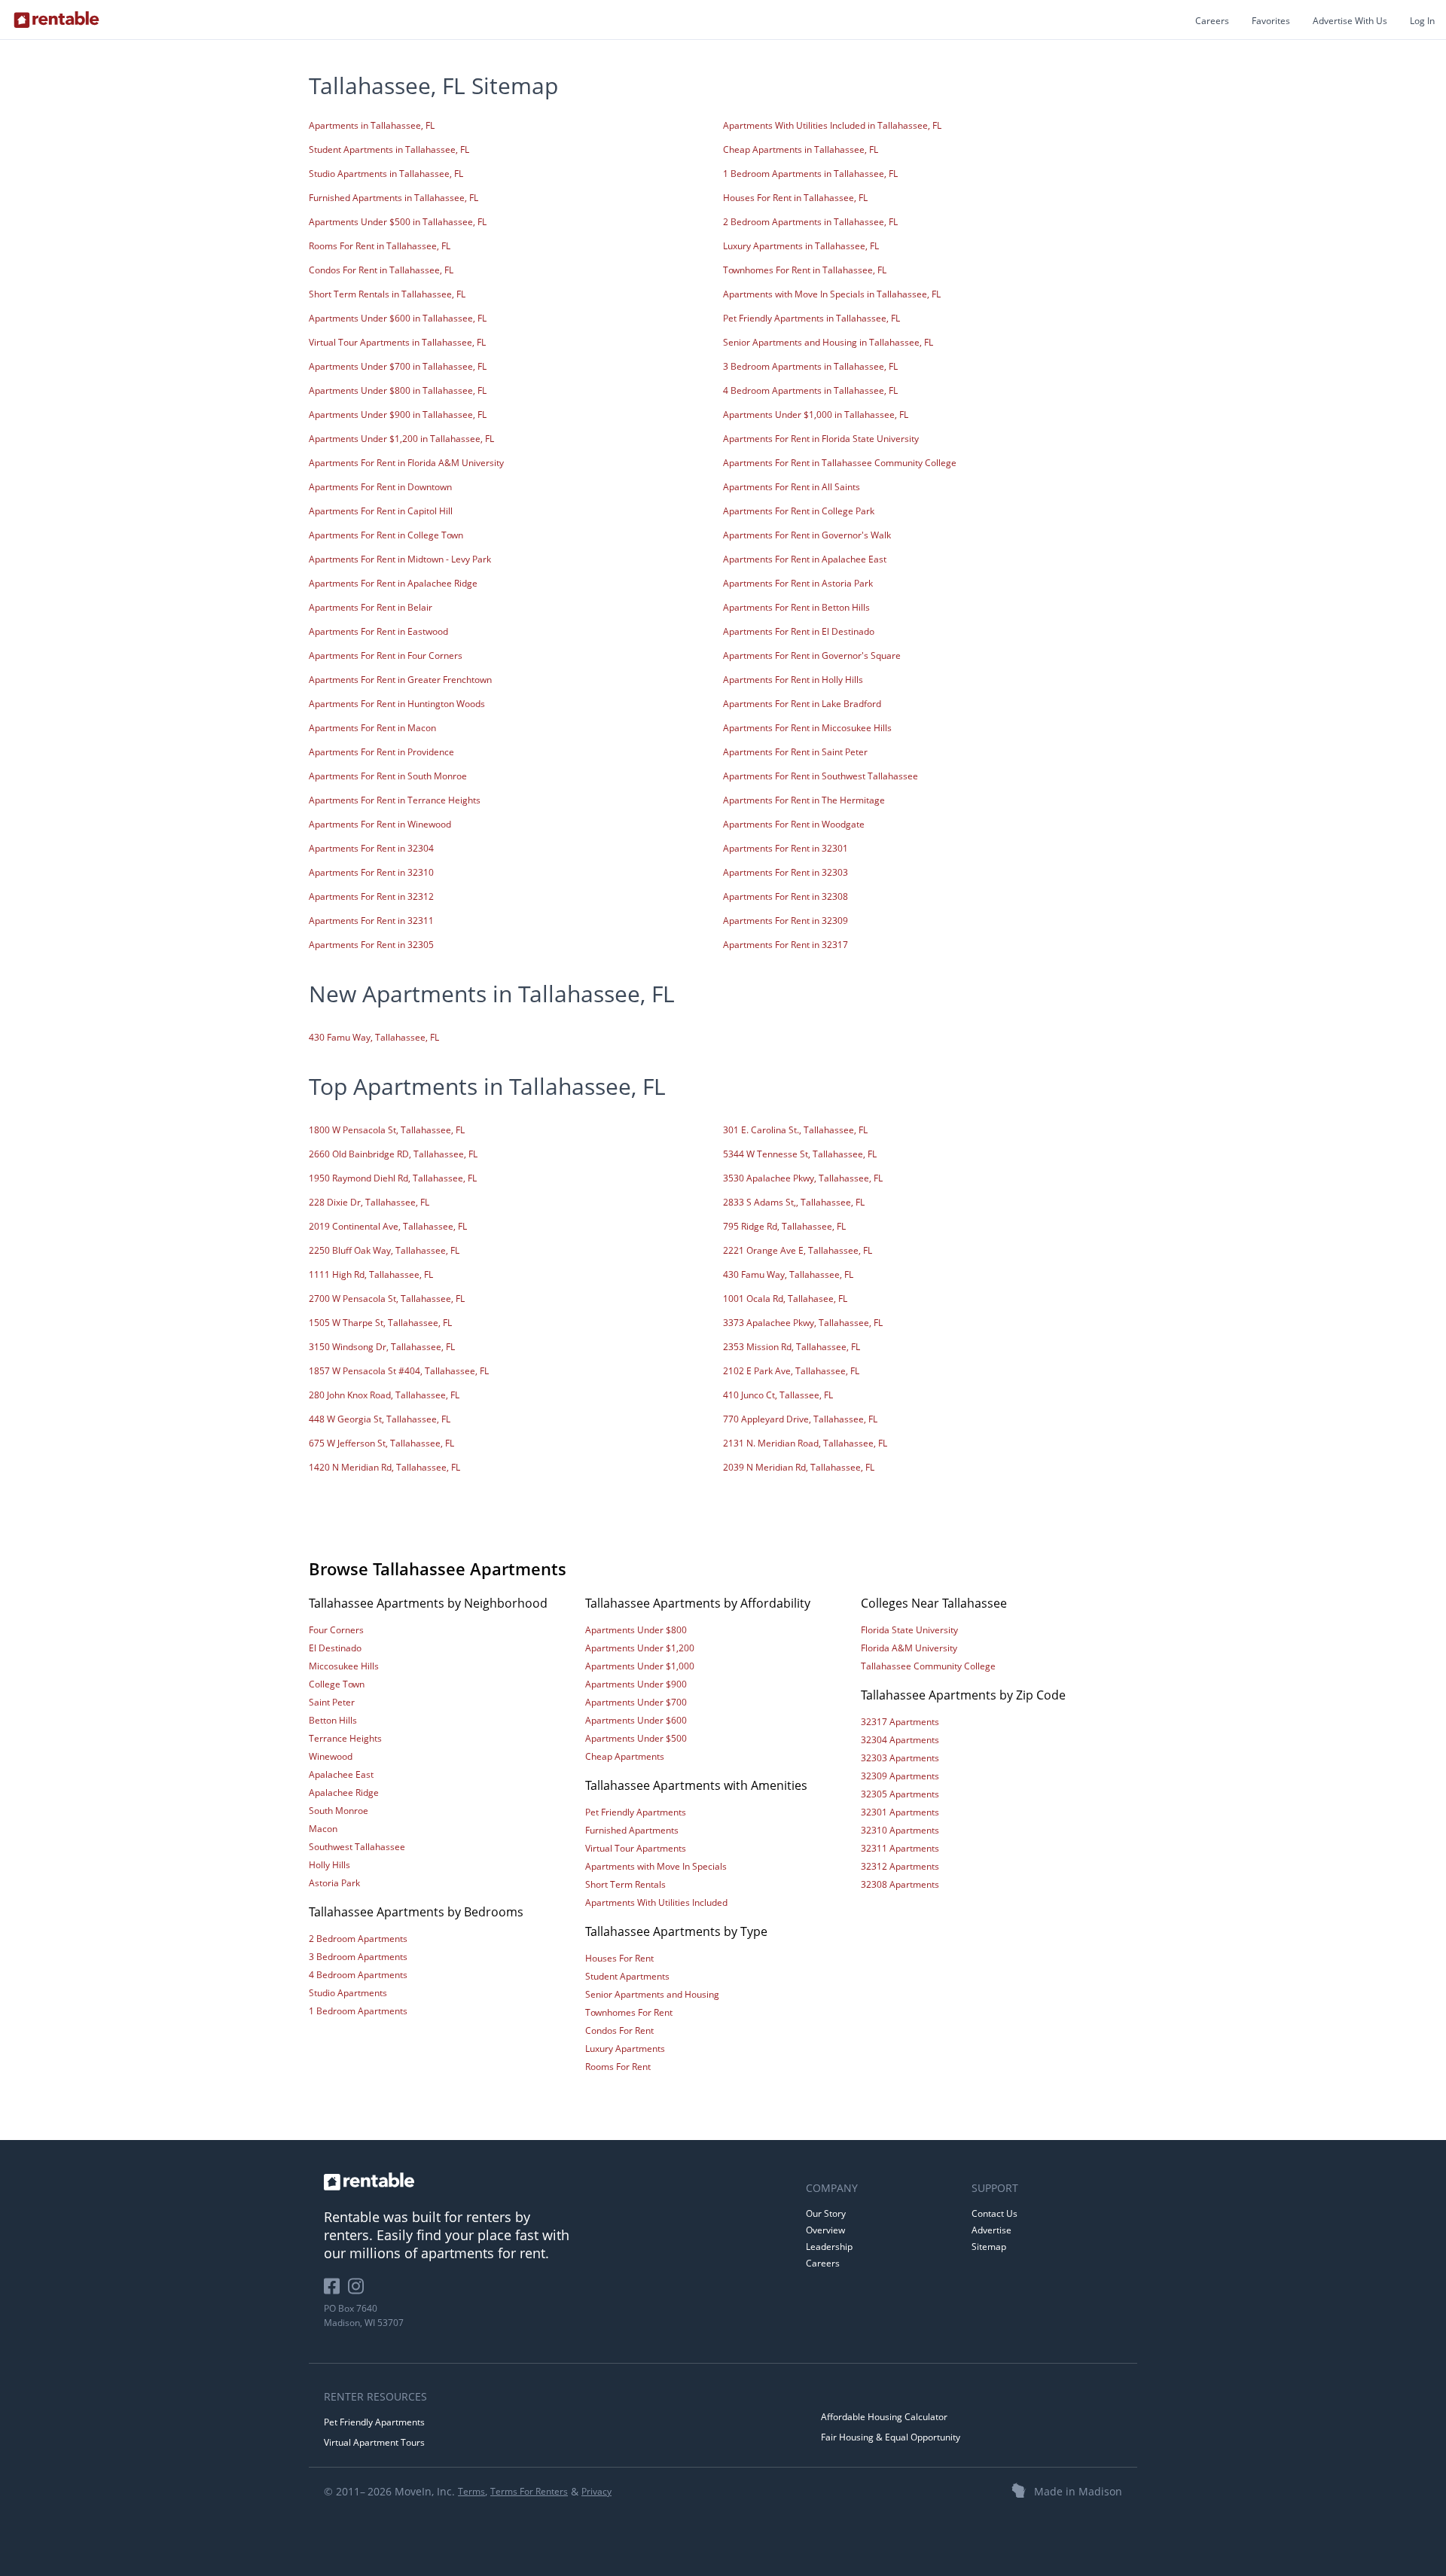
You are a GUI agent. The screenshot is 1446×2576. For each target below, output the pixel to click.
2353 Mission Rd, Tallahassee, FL (792, 1347)
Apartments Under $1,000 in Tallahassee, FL (816, 415)
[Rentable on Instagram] (359, 2292)
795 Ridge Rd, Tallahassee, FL (784, 1226)
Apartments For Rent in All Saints (792, 487)
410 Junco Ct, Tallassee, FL (778, 1395)
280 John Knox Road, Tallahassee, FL (384, 1395)
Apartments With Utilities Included (656, 1902)
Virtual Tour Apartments (636, 1848)
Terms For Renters (529, 2491)
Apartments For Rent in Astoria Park (798, 583)
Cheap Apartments (625, 1756)
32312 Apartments (900, 1866)
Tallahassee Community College (928, 1666)
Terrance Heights (345, 1738)
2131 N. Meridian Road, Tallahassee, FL (805, 1443)
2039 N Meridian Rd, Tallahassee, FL (799, 1467)
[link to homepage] (557, 2181)
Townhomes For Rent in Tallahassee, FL (805, 270)
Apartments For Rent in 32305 (371, 945)
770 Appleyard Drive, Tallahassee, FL (800, 1419)
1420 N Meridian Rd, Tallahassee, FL (384, 1467)
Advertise (991, 2230)
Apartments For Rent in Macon (372, 728)
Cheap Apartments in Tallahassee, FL (801, 149)
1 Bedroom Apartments (358, 2011)
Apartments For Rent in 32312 (371, 896)
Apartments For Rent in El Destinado (799, 631)
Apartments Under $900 (636, 1684)
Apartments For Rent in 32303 (786, 872)
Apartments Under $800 (636, 1630)
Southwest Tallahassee (357, 1847)
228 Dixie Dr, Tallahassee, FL (369, 1202)
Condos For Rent (619, 2030)
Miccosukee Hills (344, 1666)
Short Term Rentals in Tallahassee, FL (387, 294)
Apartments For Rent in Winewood (380, 824)
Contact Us (995, 2213)
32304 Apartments (900, 1740)
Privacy (596, 2491)
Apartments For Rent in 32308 (786, 896)
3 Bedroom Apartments (358, 1957)
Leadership (829, 2247)
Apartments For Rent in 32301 (786, 848)
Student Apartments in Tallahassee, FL (389, 149)
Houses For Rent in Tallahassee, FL (795, 198)
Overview (825, 2230)
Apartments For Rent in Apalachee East (805, 559)
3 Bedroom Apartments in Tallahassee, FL (810, 366)
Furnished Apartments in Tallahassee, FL (394, 198)
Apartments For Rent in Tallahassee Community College (840, 463)
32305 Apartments (900, 1794)
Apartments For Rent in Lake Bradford (802, 704)
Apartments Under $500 (636, 1738)
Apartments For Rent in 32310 (371, 872)
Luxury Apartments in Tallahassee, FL (801, 246)
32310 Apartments (900, 1830)
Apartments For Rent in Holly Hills (793, 680)
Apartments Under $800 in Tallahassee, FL (398, 390)
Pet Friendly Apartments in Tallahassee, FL (811, 318)
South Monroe (339, 1811)
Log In (1422, 21)
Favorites (1271, 21)
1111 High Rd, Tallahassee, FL (371, 1274)
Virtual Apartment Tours (374, 2442)
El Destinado (335, 1648)
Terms (471, 2491)
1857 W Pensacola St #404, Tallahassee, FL (399, 1371)
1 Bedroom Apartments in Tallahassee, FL (810, 174)
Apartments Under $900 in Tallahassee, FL (398, 415)
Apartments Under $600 (636, 1720)
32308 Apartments (900, 1884)
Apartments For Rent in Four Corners (386, 655)
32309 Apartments (900, 1776)
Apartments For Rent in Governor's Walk (807, 535)
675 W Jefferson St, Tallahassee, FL (381, 1443)
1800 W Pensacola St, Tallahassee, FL (387, 1130)
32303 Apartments (900, 1758)
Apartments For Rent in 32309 (786, 921)
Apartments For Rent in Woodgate (794, 824)
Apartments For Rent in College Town (386, 535)
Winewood (331, 1756)
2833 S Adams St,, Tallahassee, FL (794, 1202)
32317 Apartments (900, 1722)
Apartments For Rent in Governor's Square (812, 655)
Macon (323, 1829)
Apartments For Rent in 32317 (786, 945)
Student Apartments (627, 1976)
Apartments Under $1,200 (640, 1648)
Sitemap (989, 2247)
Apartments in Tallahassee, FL (372, 125)
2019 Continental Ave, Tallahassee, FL (388, 1226)
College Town (337, 1684)
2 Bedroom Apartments (358, 1939)
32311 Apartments (900, 1848)
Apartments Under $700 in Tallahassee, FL (398, 366)
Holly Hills (329, 1865)
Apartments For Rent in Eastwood (378, 631)
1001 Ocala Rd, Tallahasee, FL (785, 1299)
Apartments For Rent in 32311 (371, 921)
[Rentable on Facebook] (336, 2292)
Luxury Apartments (625, 2049)
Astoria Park (334, 1883)
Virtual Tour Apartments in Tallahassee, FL (397, 342)
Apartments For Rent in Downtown (380, 487)
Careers (1212, 21)
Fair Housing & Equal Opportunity (891, 2437)
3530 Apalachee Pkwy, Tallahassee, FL (803, 1178)
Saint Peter (332, 1702)
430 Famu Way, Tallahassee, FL (374, 1037)
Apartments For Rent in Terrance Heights (395, 800)
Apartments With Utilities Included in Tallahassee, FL (832, 125)
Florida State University (909, 1630)
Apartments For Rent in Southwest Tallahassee (821, 776)
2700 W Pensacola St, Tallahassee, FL (387, 1299)
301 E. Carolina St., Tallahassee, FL (795, 1130)
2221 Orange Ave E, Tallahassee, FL (798, 1250)
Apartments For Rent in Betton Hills (796, 607)
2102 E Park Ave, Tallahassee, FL (791, 1371)
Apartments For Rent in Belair (371, 607)
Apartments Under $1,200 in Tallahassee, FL (401, 439)
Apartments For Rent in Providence (381, 752)
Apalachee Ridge (344, 1793)
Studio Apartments (348, 1993)
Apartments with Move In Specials (656, 1866)
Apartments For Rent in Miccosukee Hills (807, 728)
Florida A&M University (909, 1648)
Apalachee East (341, 1774)
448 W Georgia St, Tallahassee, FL (380, 1419)
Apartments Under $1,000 (640, 1666)
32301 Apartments (900, 1812)
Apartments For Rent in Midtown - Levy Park (400, 559)
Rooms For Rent (618, 2067)
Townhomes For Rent (629, 2012)
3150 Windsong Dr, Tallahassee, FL (382, 1347)
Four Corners (336, 1630)
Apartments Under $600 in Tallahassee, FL (398, 318)
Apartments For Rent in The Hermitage (804, 800)
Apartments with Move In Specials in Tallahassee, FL (832, 294)
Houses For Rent (619, 1958)
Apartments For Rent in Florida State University (821, 439)
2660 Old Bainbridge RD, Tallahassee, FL (393, 1154)
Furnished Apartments (632, 1830)
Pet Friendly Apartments (636, 1812)
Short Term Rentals (625, 1884)
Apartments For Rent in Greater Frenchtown (400, 680)
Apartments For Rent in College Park (799, 511)
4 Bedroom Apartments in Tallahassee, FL (810, 390)
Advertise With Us (1350, 21)
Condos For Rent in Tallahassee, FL (381, 270)
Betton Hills (333, 1720)
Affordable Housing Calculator (884, 2417)
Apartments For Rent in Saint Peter (795, 752)
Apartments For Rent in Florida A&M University (406, 463)
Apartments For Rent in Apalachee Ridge (393, 583)
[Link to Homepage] (56, 20)
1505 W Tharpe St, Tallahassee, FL (380, 1323)
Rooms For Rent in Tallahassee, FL (380, 246)
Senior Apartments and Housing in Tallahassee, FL (828, 342)
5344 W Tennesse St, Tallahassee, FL (800, 1154)
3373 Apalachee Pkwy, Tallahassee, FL (803, 1323)
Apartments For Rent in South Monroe (388, 776)
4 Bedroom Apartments (358, 1975)
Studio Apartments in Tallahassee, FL (386, 174)
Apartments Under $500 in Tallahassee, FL (398, 222)
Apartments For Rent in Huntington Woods (397, 704)
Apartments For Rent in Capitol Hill (381, 511)
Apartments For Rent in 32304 (371, 848)
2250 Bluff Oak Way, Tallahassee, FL (384, 1250)
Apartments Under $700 (636, 1702)
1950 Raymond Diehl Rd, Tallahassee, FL (393, 1178)
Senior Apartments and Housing (652, 1994)
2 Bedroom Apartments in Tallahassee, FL (810, 222)
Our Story (826, 2213)
